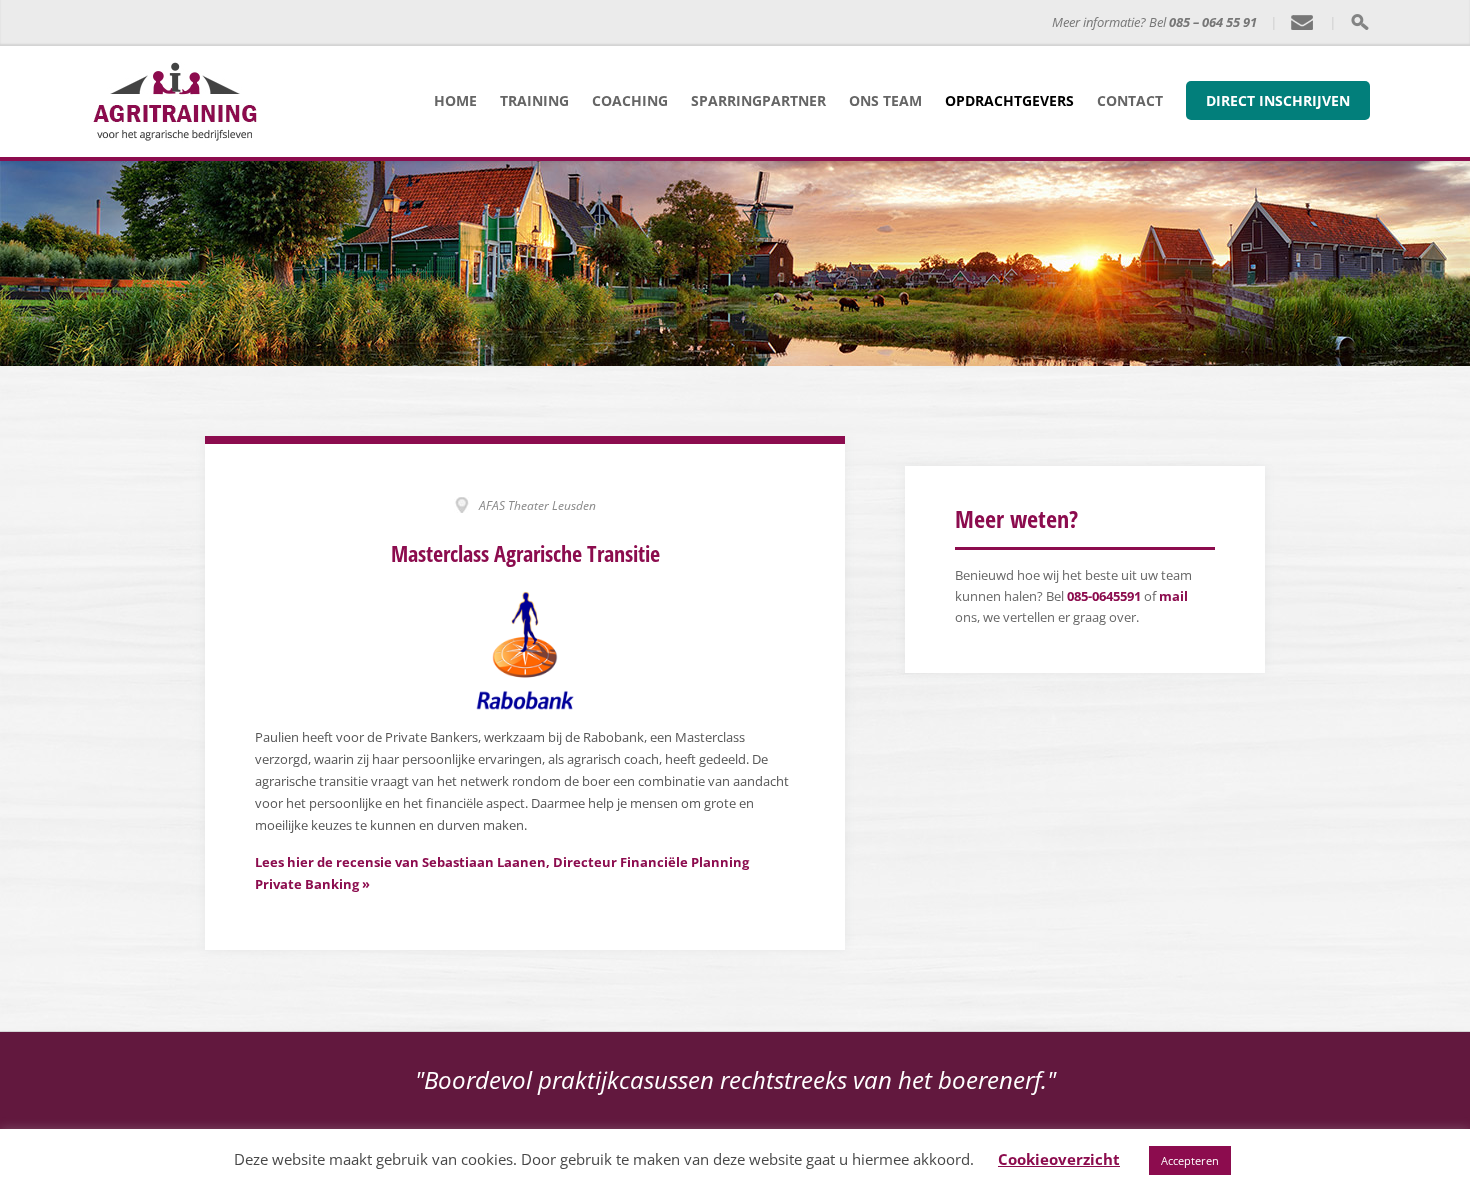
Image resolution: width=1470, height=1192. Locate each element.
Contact (1130, 100)
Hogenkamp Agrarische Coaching (482, 23)
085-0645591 (1104, 596)
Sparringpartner (758, 100)
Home (455, 100)
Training (534, 100)
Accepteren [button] (1190, 1160)
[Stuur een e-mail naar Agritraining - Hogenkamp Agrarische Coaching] (1303, 23)
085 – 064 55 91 (1213, 22)
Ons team (885, 100)
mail (1173, 596)
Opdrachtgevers (1009, 100)
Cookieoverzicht (1059, 1159)
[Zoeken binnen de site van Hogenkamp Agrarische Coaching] (1359, 22)
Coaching (630, 100)
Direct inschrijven (1278, 100)
